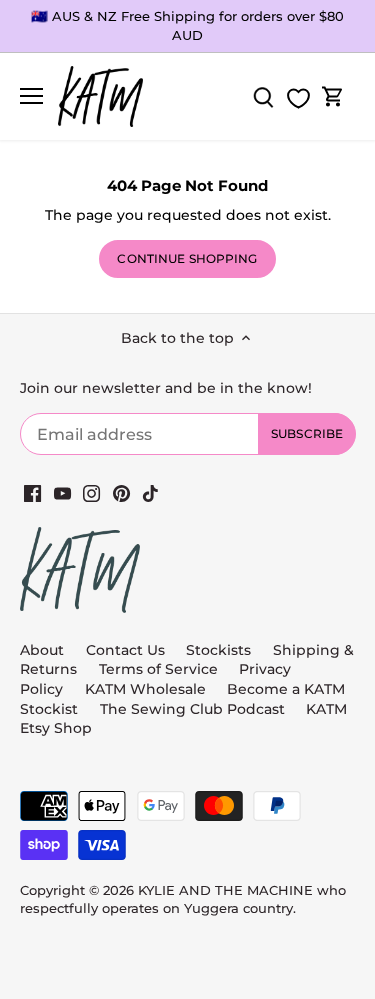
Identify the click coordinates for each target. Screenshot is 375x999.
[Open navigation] (31, 96)
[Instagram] (91, 493)
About (42, 650)
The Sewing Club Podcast (192, 709)
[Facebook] (32, 493)
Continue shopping (187, 258)
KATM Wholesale (145, 689)
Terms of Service (160, 669)
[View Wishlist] (298, 98)
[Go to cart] (333, 96)
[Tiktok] (150, 493)
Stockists (218, 650)
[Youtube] (62, 493)
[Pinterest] (121, 493)
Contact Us (125, 650)
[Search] (263, 96)
